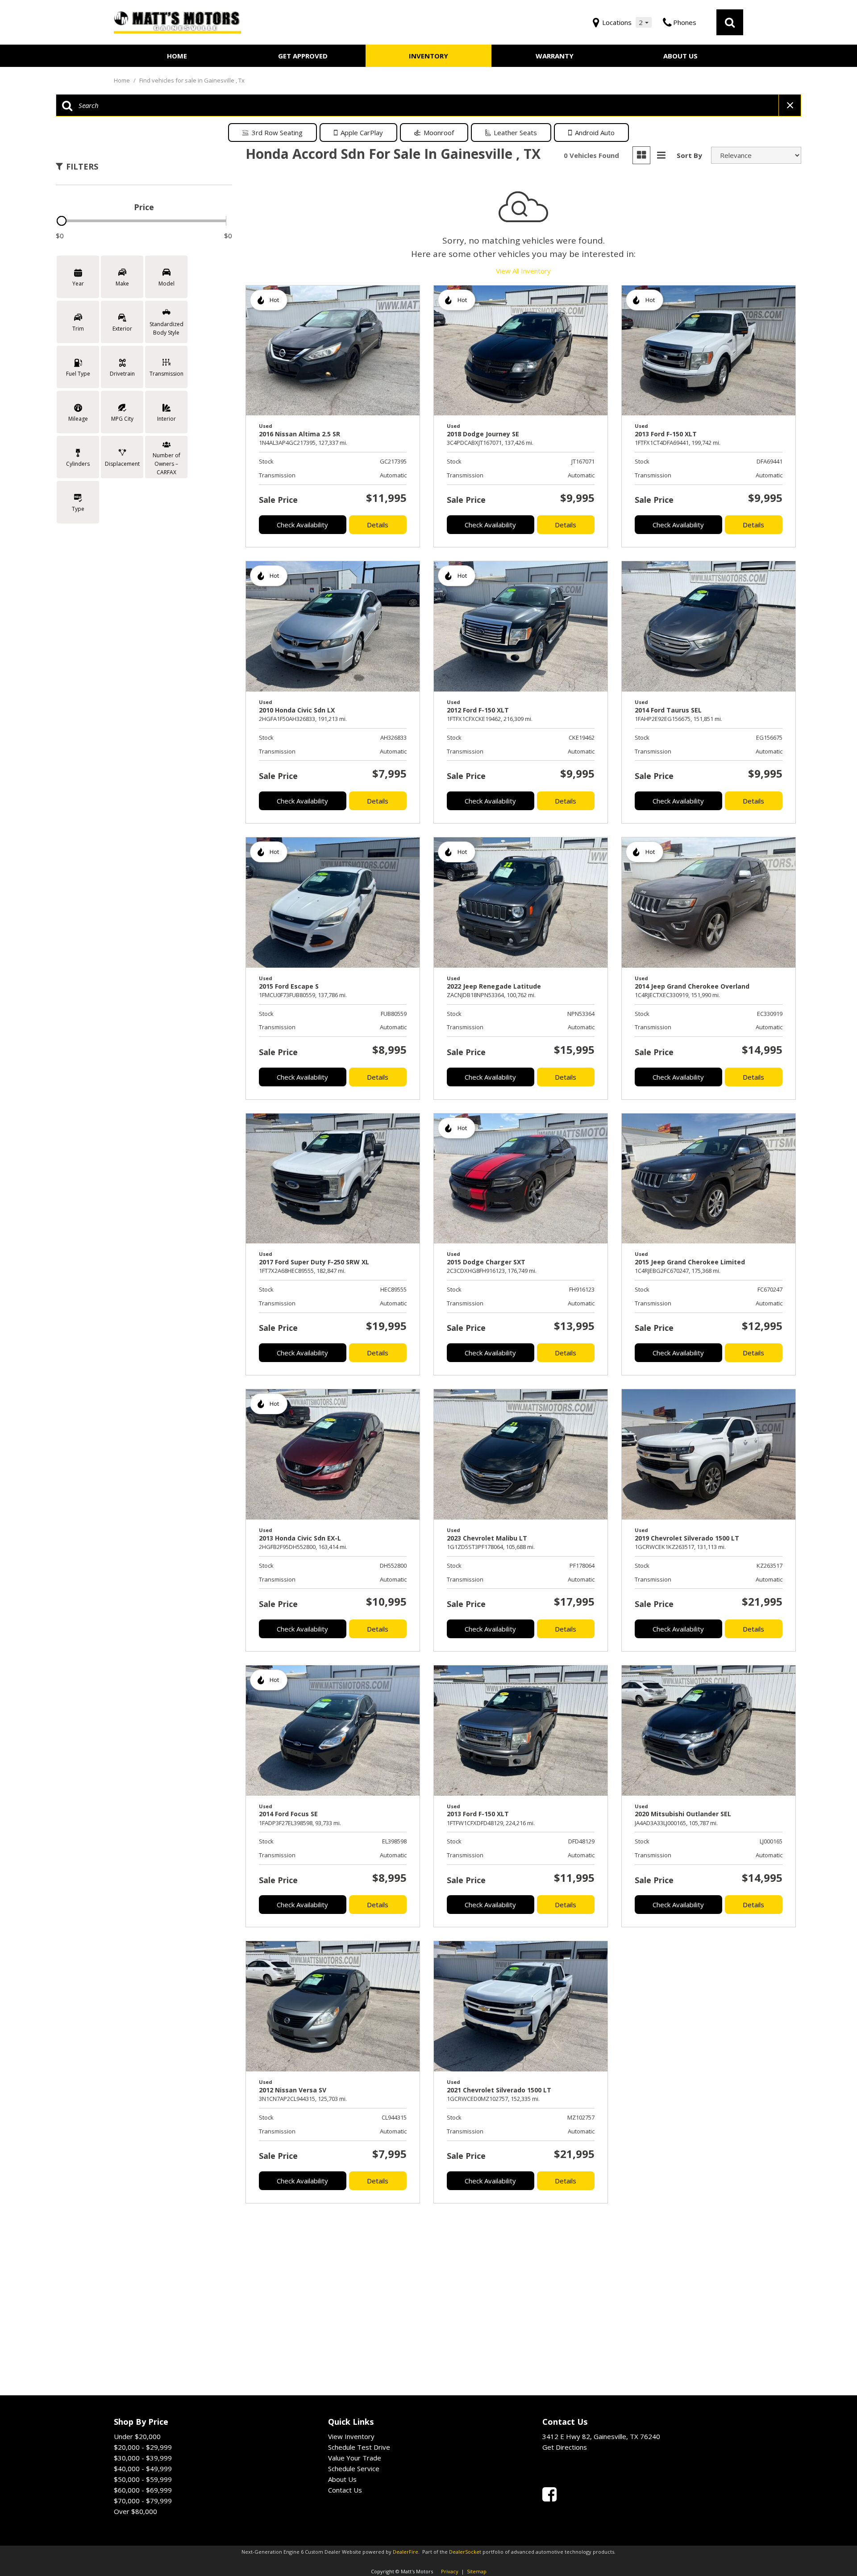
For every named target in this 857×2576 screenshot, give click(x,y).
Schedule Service (354, 2468)
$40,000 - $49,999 (143, 2468)
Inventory (428, 56)
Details (378, 525)
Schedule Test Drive (359, 2447)
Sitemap (477, 2571)
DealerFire (406, 2552)
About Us (680, 56)
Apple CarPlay (362, 133)
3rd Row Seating (277, 133)
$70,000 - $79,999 (143, 2501)
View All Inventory (523, 271)
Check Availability (302, 525)
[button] (730, 22)
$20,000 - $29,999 (143, 2447)
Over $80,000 (135, 2511)
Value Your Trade (355, 2458)
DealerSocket (465, 2552)
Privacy (450, 2571)
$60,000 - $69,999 (143, 2490)
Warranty (555, 56)
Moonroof (439, 133)
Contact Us (345, 2490)
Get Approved (303, 56)
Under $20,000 (137, 2436)
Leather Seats (515, 133)
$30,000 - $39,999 (143, 2458)
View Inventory (351, 2436)
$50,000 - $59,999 (143, 2479)
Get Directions (565, 2447)
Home (177, 56)
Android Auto (595, 133)
